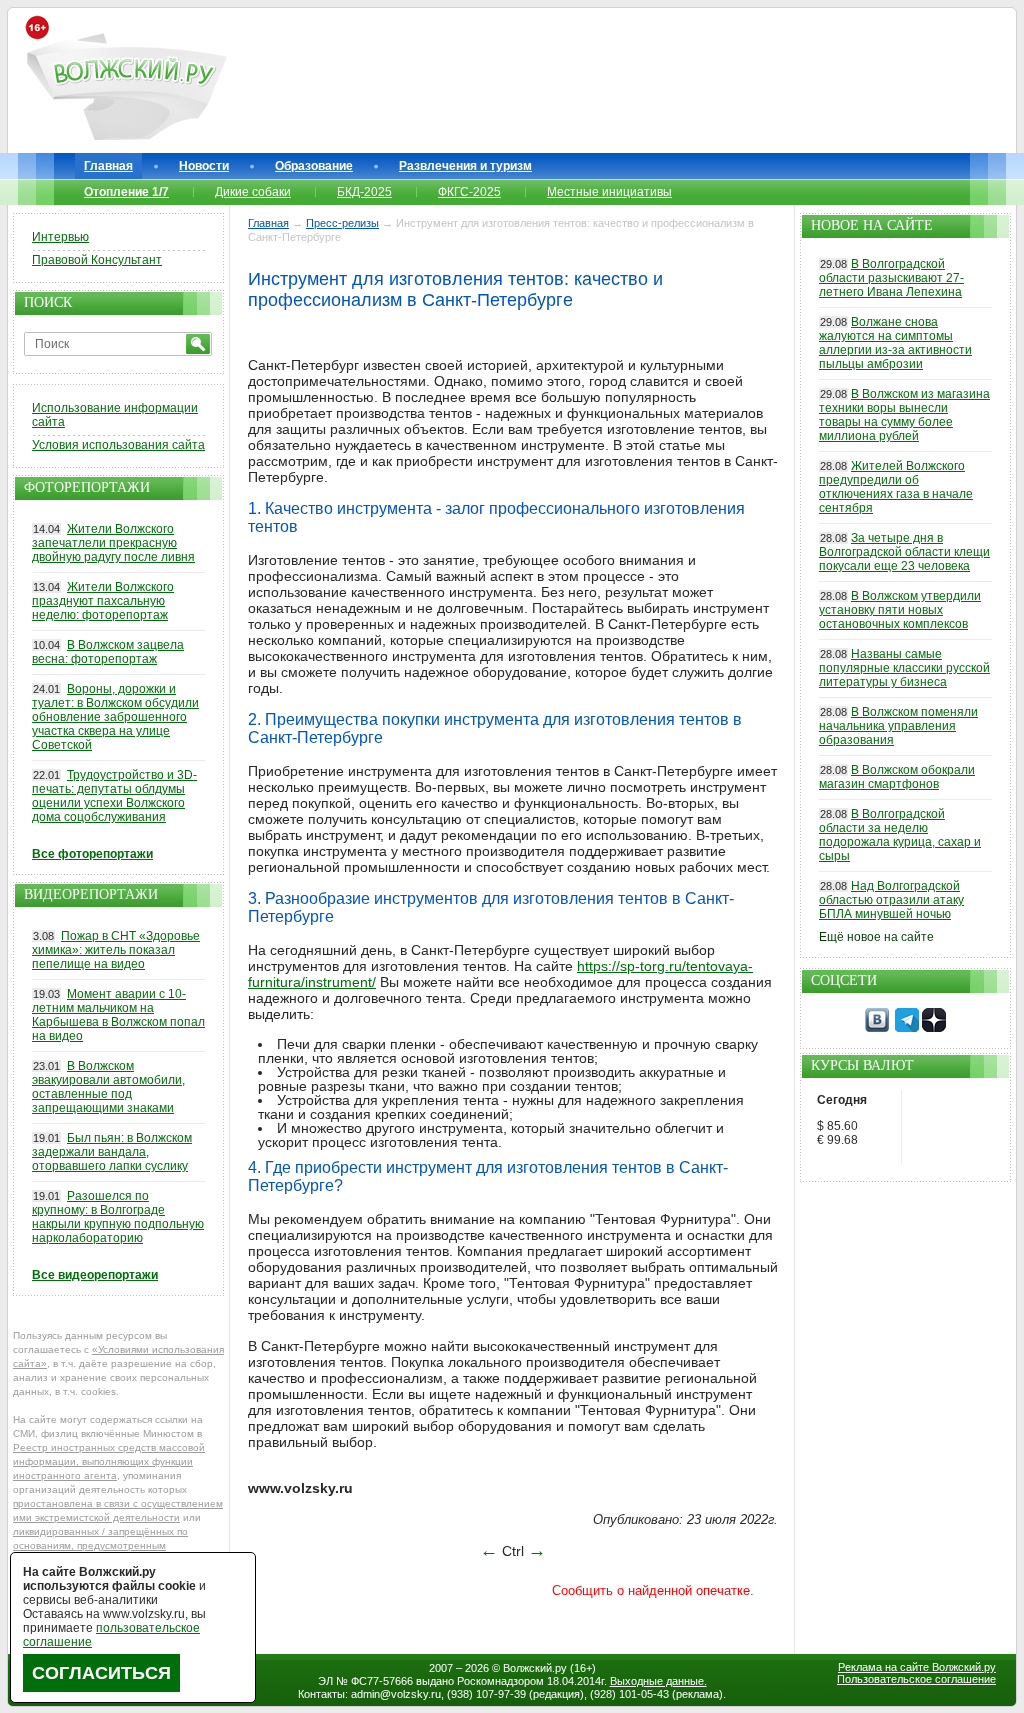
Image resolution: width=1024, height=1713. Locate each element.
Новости (204, 166)
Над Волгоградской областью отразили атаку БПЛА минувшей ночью (891, 900)
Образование (314, 166)
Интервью (60, 237)
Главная (108, 166)
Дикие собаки (253, 192)
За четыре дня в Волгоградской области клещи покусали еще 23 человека (904, 552)
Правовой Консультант (97, 260)
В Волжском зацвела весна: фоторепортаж (108, 652)
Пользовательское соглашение (916, 1679)
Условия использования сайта (118, 445)
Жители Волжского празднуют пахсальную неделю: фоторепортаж (103, 601)
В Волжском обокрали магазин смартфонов (897, 777)
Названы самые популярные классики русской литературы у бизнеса (904, 668)
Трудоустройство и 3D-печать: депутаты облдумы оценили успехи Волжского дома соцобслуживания (114, 796)
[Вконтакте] (877, 1028)
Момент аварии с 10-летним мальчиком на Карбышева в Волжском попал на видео (118, 1015)
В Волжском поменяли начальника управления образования (898, 726)
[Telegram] (907, 1028)
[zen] (934, 1028)
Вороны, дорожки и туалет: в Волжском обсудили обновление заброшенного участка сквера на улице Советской (115, 717)
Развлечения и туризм (465, 166)
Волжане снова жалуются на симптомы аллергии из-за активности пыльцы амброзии (895, 343)
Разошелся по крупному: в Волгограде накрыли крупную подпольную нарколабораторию (118, 1217)
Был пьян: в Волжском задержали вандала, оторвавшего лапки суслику (112, 1152)
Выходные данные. (658, 1681)
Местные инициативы (609, 192)
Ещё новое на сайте (876, 937)
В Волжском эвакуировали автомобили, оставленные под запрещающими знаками (108, 1087)
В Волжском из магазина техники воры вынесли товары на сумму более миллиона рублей (904, 415)
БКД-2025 (364, 192)
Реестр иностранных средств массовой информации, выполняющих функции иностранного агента (109, 1461)
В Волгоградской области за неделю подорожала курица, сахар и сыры (900, 835)
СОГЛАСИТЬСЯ (101, 1673)
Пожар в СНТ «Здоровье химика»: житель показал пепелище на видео (116, 950)
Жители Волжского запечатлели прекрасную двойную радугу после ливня (113, 543)
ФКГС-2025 (469, 192)
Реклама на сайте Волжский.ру (917, 1667)
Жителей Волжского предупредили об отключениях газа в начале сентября (896, 487)
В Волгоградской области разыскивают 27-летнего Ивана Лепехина (891, 278)
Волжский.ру (535, 1668)
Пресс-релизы (342, 223)
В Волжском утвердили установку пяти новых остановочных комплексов (900, 610)
